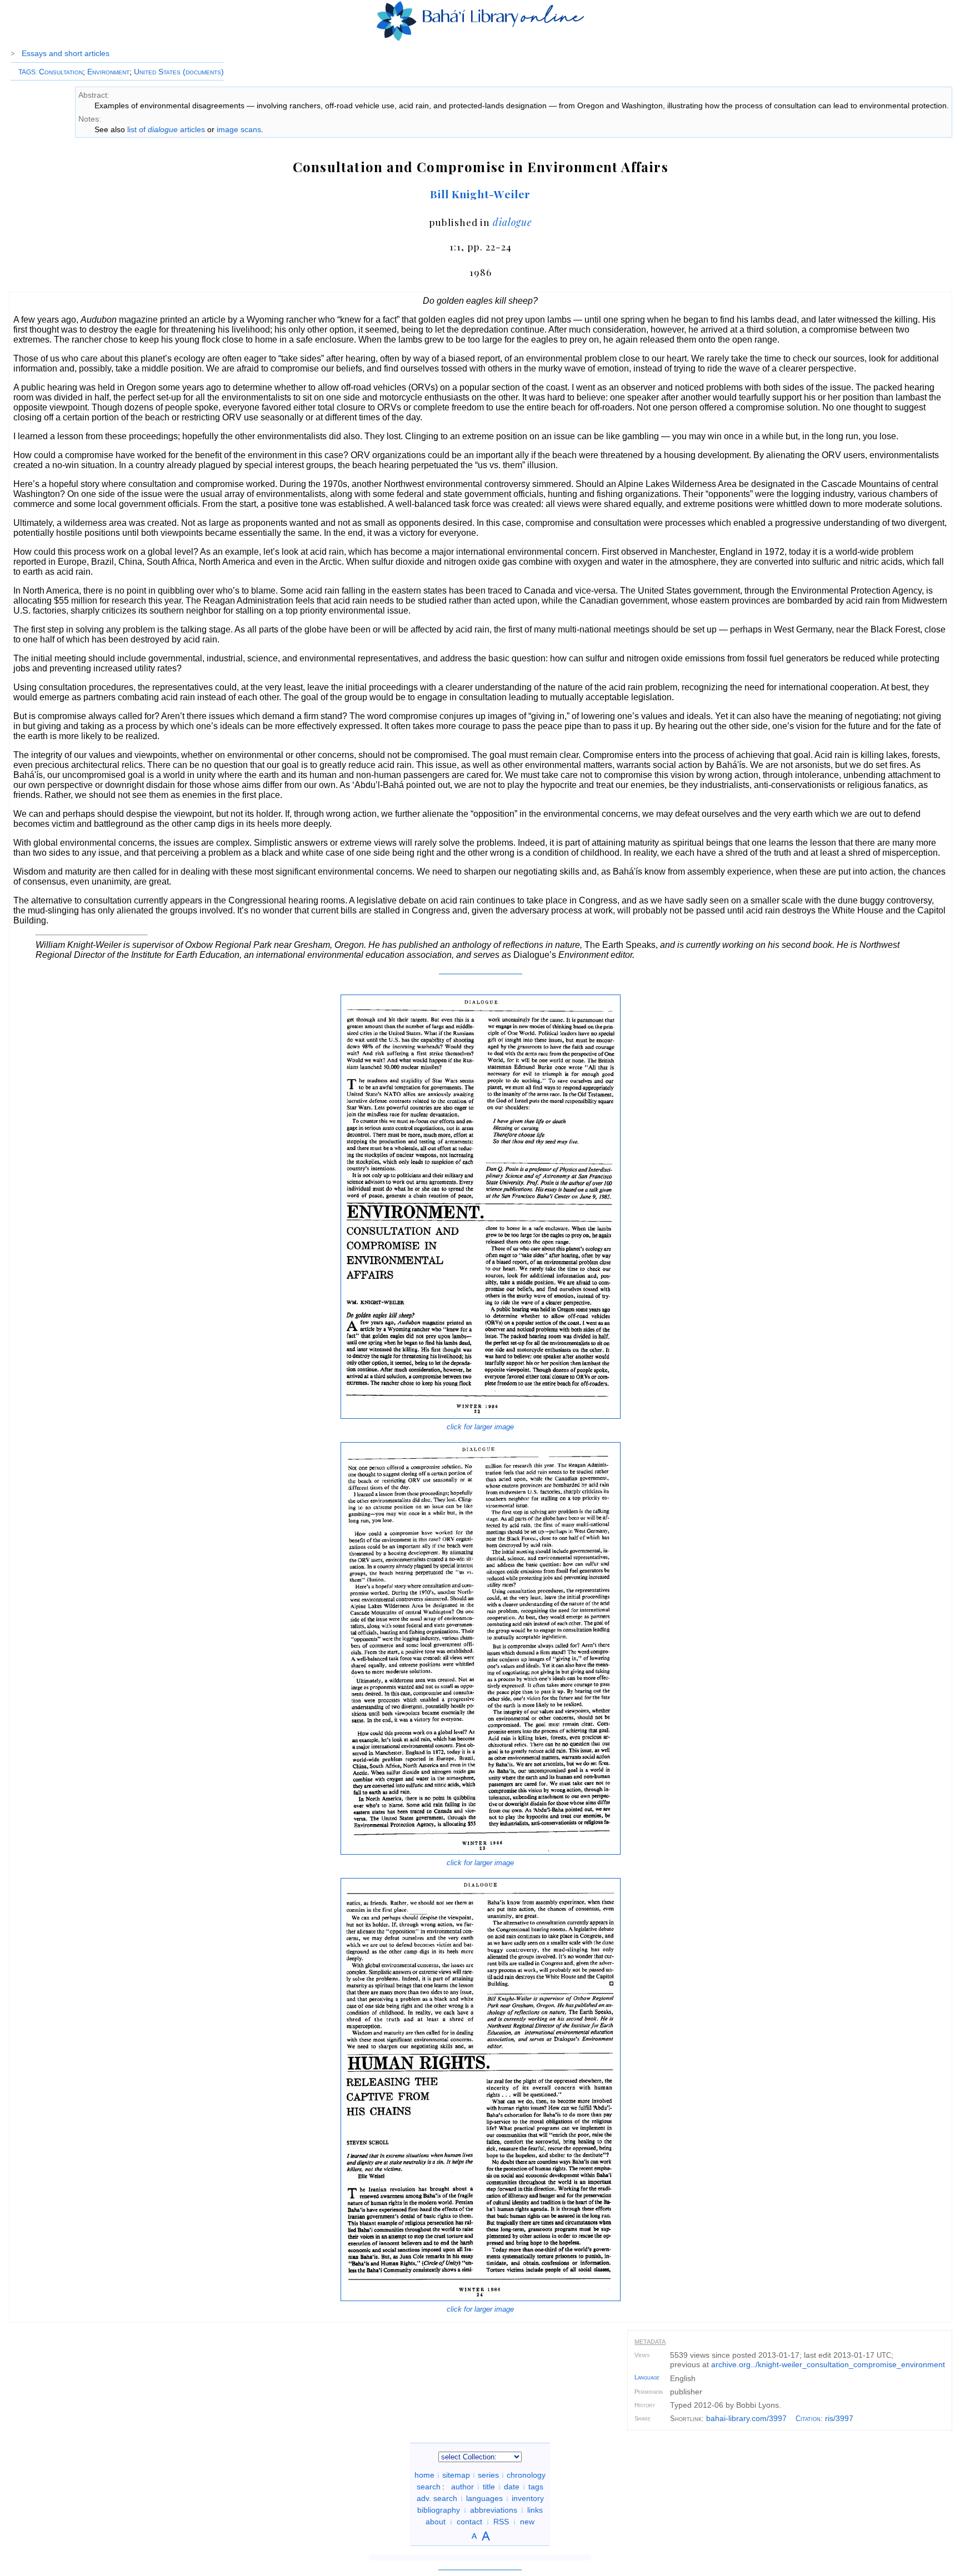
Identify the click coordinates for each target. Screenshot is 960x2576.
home (424, 2475)
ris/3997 (839, 2418)
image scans (239, 129)
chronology (526, 2475)
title (489, 2487)
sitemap (456, 2475)
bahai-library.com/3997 (746, 2418)
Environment (108, 72)
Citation (808, 2419)
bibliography (439, 2510)
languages (484, 2498)
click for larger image (480, 1427)
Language (647, 2377)
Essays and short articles (66, 53)
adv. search (437, 2498)
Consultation (61, 72)
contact (469, 2522)
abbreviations (494, 2510)
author (462, 2487)
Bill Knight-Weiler (480, 194)
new (527, 2522)
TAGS (27, 72)
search (429, 2487)
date (512, 2487)
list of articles (166, 129)
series (488, 2475)
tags (536, 2487)
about (436, 2522)
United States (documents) (179, 72)
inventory (528, 2498)
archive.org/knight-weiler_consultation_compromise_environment (828, 2364)
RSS (501, 2522)
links (535, 2510)
